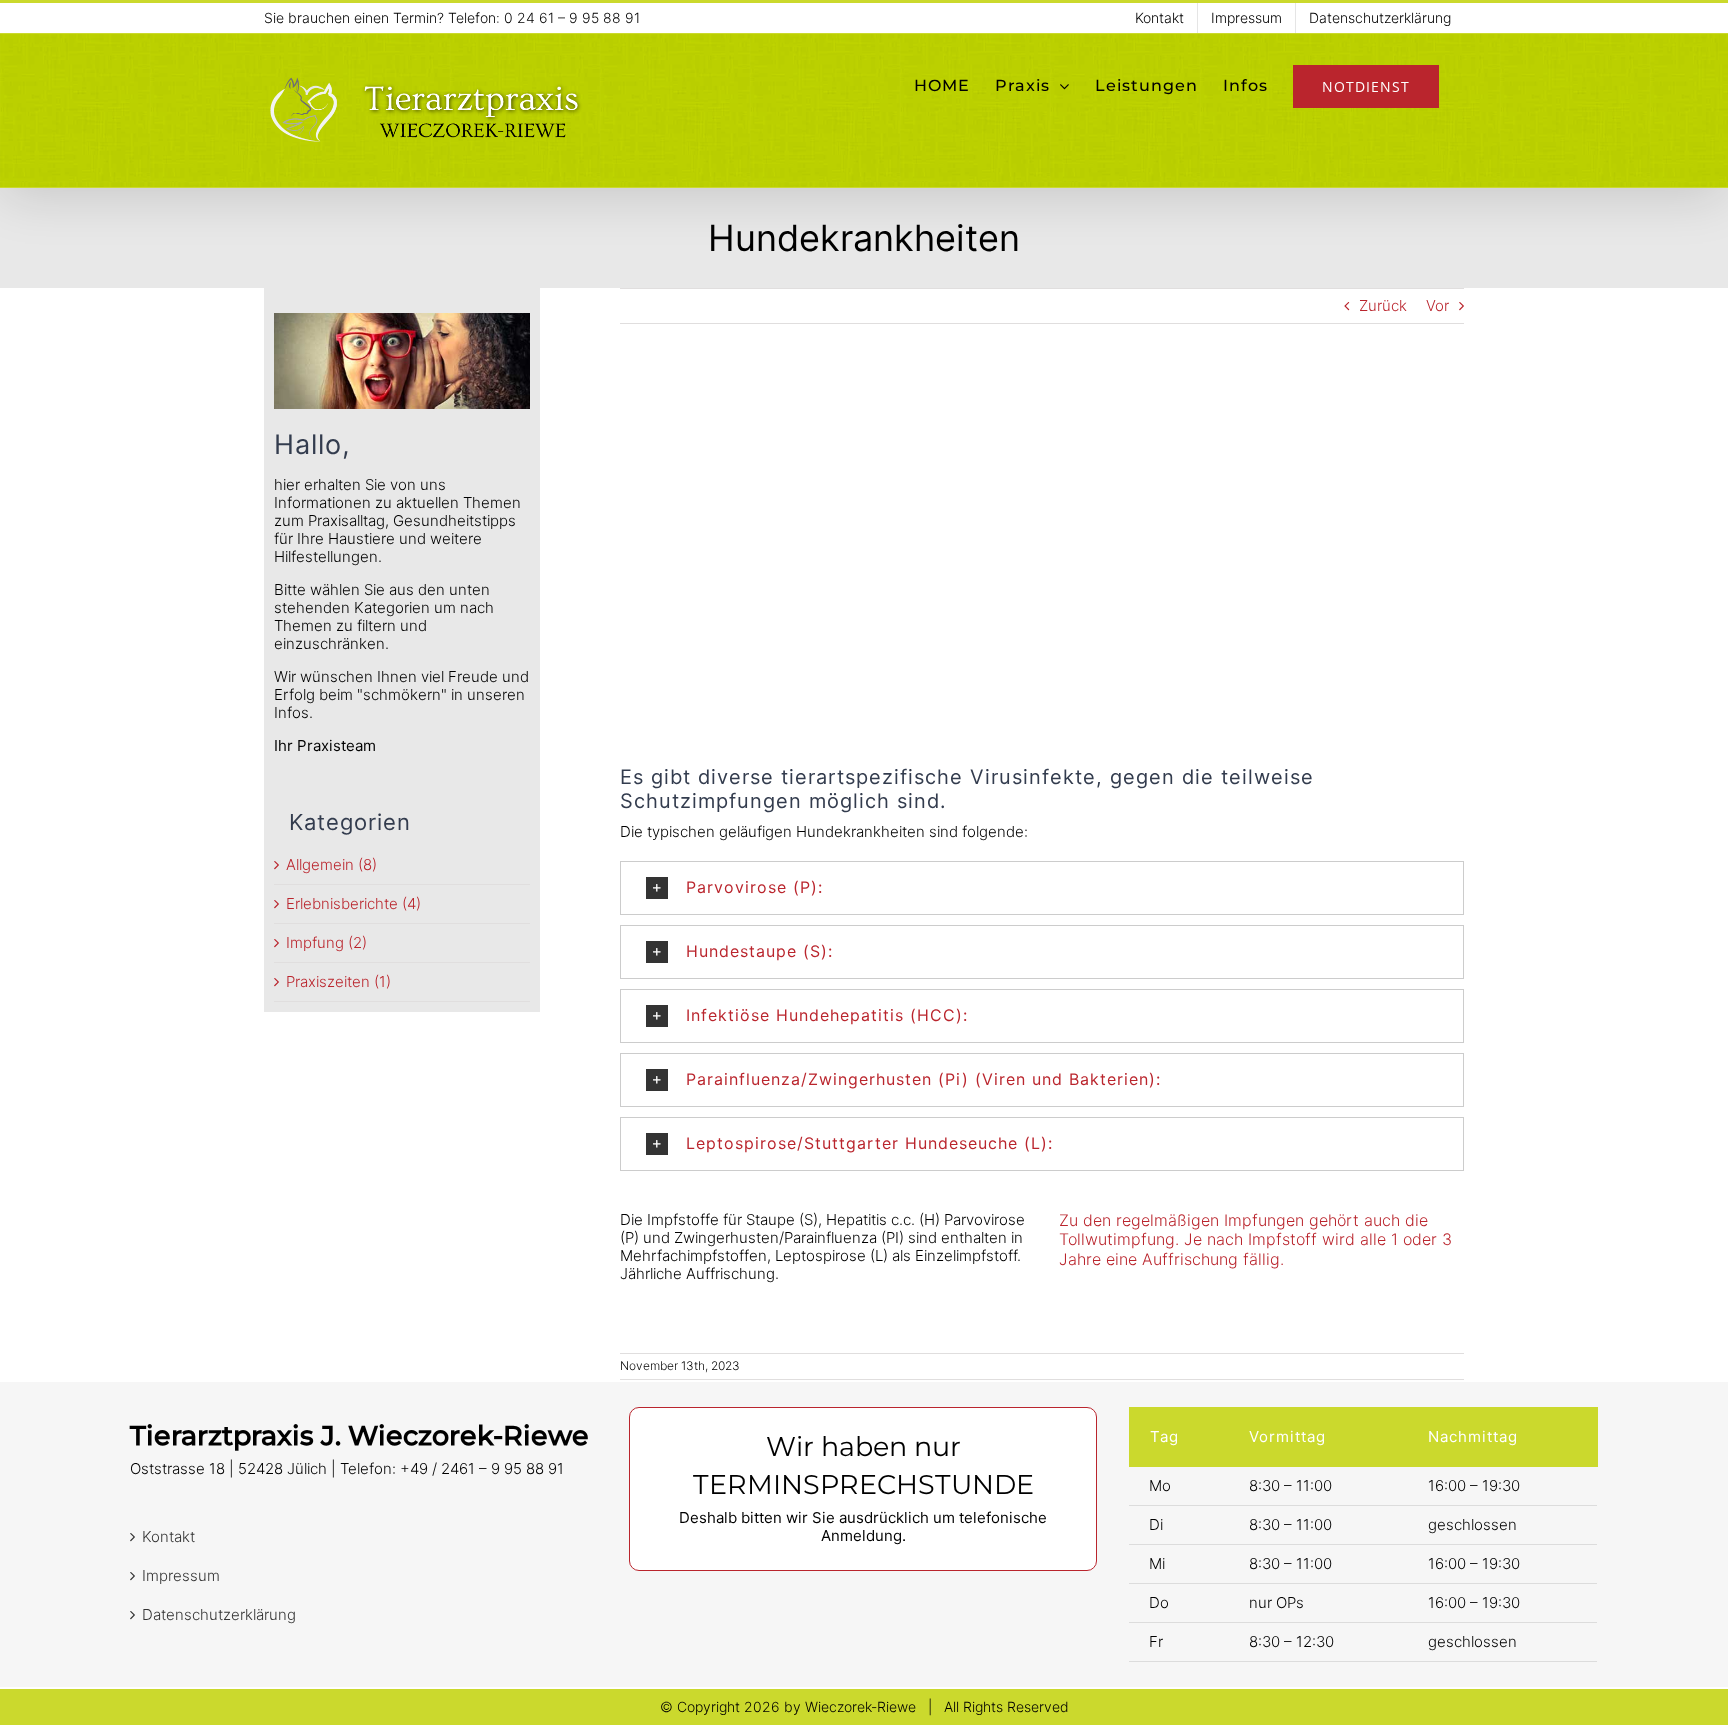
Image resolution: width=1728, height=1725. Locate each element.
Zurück (1383, 305)
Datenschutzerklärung (219, 1615)
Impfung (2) (326, 943)
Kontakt (168, 1537)
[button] (1042, 888)
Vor (1437, 305)
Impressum (181, 1576)
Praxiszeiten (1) (338, 982)
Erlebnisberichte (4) (353, 904)
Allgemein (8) (331, 865)
